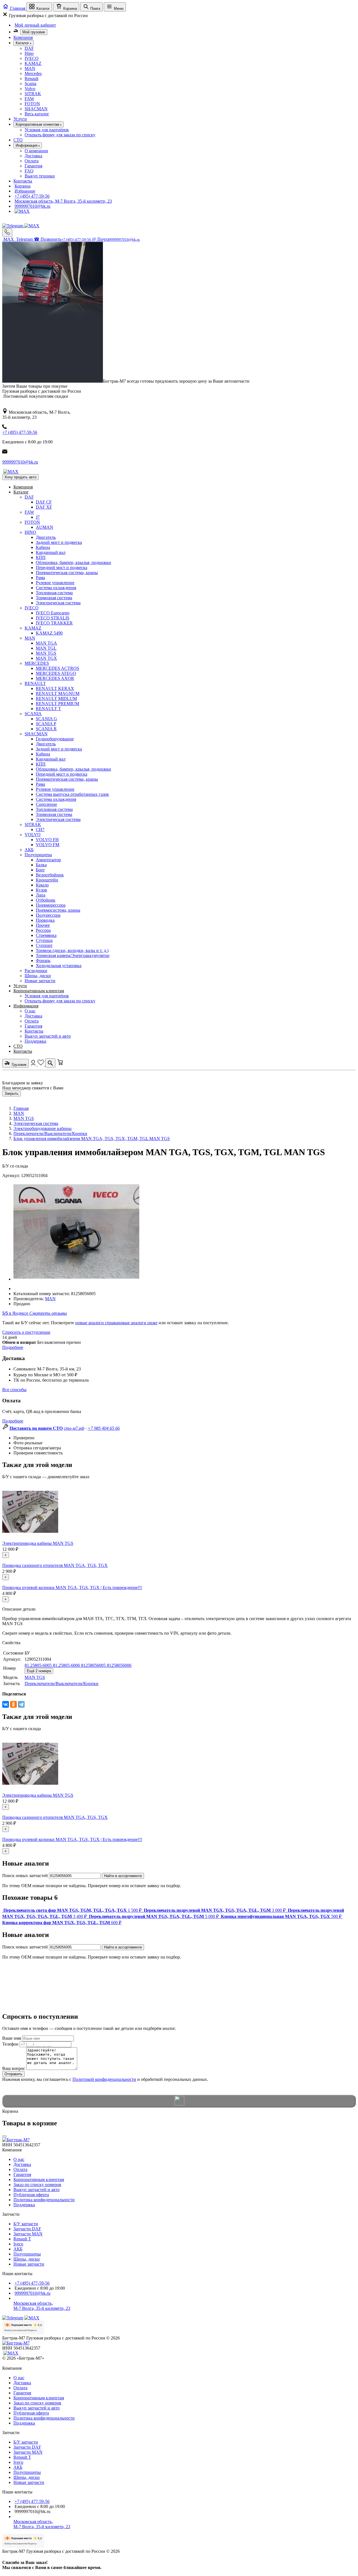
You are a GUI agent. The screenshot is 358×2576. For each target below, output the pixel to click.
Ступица (44, 940)
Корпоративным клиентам (39, 991)
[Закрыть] (4, 2136)
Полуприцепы (38, 855)
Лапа (41, 895)
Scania (30, 84)
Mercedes (33, 73)
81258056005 (94, 1665)
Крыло (42, 885)
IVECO (32, 58)
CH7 (40, 830)
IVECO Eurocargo (53, 613)
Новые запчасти (40, 981)
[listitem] (72, 1910)
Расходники (36, 971)
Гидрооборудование (55, 739)
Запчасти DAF (27, 2229)
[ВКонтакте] (6, 1704)
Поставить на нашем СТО (36, 1428)
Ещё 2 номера (39, 1671)
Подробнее (13, 1347)
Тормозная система (54, 598)
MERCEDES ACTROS (57, 668)
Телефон (10, 2044)
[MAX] (22, 211)
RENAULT (35, 683)
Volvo (30, 89)
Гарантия (33, 166)
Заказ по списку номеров (37, 2185)
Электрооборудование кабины (43, 1128)
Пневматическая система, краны (67, 573)
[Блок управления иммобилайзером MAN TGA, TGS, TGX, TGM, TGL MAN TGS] (76, 1279)
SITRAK (33, 94)
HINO (30, 532)
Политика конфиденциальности (44, 2200)
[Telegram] (13, 226)
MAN (30, 68)
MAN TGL (46, 648)
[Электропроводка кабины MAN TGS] (30, 1538)
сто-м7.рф (74, 1428)
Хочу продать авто (20, 477)
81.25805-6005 (39, 1665)
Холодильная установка (59, 966)
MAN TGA (46, 643)
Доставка (33, 156)
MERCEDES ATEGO (56, 673)
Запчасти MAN (28, 2234)
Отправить (13, 2074)
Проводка (45, 920)
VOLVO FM (48, 845)
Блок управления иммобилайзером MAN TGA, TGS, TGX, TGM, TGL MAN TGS (92, 1139)
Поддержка (35, 1041)
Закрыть (11, 1093)
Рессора (43, 930)
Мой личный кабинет (35, 25)
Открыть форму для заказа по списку (60, 135)
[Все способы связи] (7, 232)
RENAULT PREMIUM (57, 704)
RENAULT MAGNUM (58, 693)
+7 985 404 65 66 (104, 1428)
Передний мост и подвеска (62, 568)
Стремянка (46, 935)
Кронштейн (47, 880)
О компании (36, 151)
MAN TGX (46, 658)
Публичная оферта (31, 2195)
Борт (40, 870)
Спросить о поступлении (26, 1332)
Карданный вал (51, 552)
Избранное (25, 191)
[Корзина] (60, 1064)
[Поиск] (50, 1063)
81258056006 (119, 1665)
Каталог (21, 492)
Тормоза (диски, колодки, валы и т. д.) (72, 950)
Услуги (20, 119)
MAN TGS (46, 653)
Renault (31, 79)
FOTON (32, 104)
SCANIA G (46, 719)
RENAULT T (48, 709)
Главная (21, 1108)
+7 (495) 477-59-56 (32, 196)
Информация (26, 1006)
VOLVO (33, 835)
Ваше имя (12, 2038)
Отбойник (46, 900)
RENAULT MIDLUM (56, 699)
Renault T (22, 2239)
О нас (30, 1011)
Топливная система (54, 593)
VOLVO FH (47, 840)
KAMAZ (33, 63)
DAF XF (44, 507)
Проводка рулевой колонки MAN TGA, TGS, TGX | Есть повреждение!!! (72, 1588)
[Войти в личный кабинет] (34, 1064)
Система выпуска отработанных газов (72, 794)
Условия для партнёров (47, 130)
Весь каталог (37, 114)
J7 (38, 517)
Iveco (18, 2244)
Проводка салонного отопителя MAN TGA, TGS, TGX (55, 1565)
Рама (40, 578)
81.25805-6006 (67, 1665)
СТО (18, 140)
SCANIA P (46, 724)
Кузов (41, 890)
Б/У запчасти (26, 2224)
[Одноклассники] (13, 1704)
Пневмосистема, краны (58, 910)
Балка (41, 865)
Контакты (23, 181)
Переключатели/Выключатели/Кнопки (50, 1133)
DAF (29, 48)
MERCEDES (37, 663)
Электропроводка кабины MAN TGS (38, 1543)
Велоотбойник (50, 875)
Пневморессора (51, 905)
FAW (29, 99)
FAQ (29, 171)
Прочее (43, 925)
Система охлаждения (56, 588)
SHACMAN (36, 109)
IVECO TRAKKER (54, 623)
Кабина (43, 547)
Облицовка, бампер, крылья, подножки (73, 562)
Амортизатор (48, 860)
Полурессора (48, 915)
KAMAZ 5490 (49, 633)
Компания (23, 37)
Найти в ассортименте (123, 1876)
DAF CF (44, 502)
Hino (29, 53)
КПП (41, 557)
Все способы (14, 1390)
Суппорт (44, 945)
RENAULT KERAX (55, 688)
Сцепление (46, 804)
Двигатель (46, 537)
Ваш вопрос (14, 2068)
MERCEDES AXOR (55, 678)
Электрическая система (58, 603)
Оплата (32, 161)
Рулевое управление (55, 583)
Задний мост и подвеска (59, 542)
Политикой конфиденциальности (104, 2079)
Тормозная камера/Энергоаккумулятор (73, 955)
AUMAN (44, 527)
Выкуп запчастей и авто (48, 1036)
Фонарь (43, 961)
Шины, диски (38, 976)
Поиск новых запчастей (25, 1876)
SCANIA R (46, 729)
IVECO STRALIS (53, 618)
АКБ (29, 850)
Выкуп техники (40, 176)
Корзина (23, 186)
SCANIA (33, 714)
